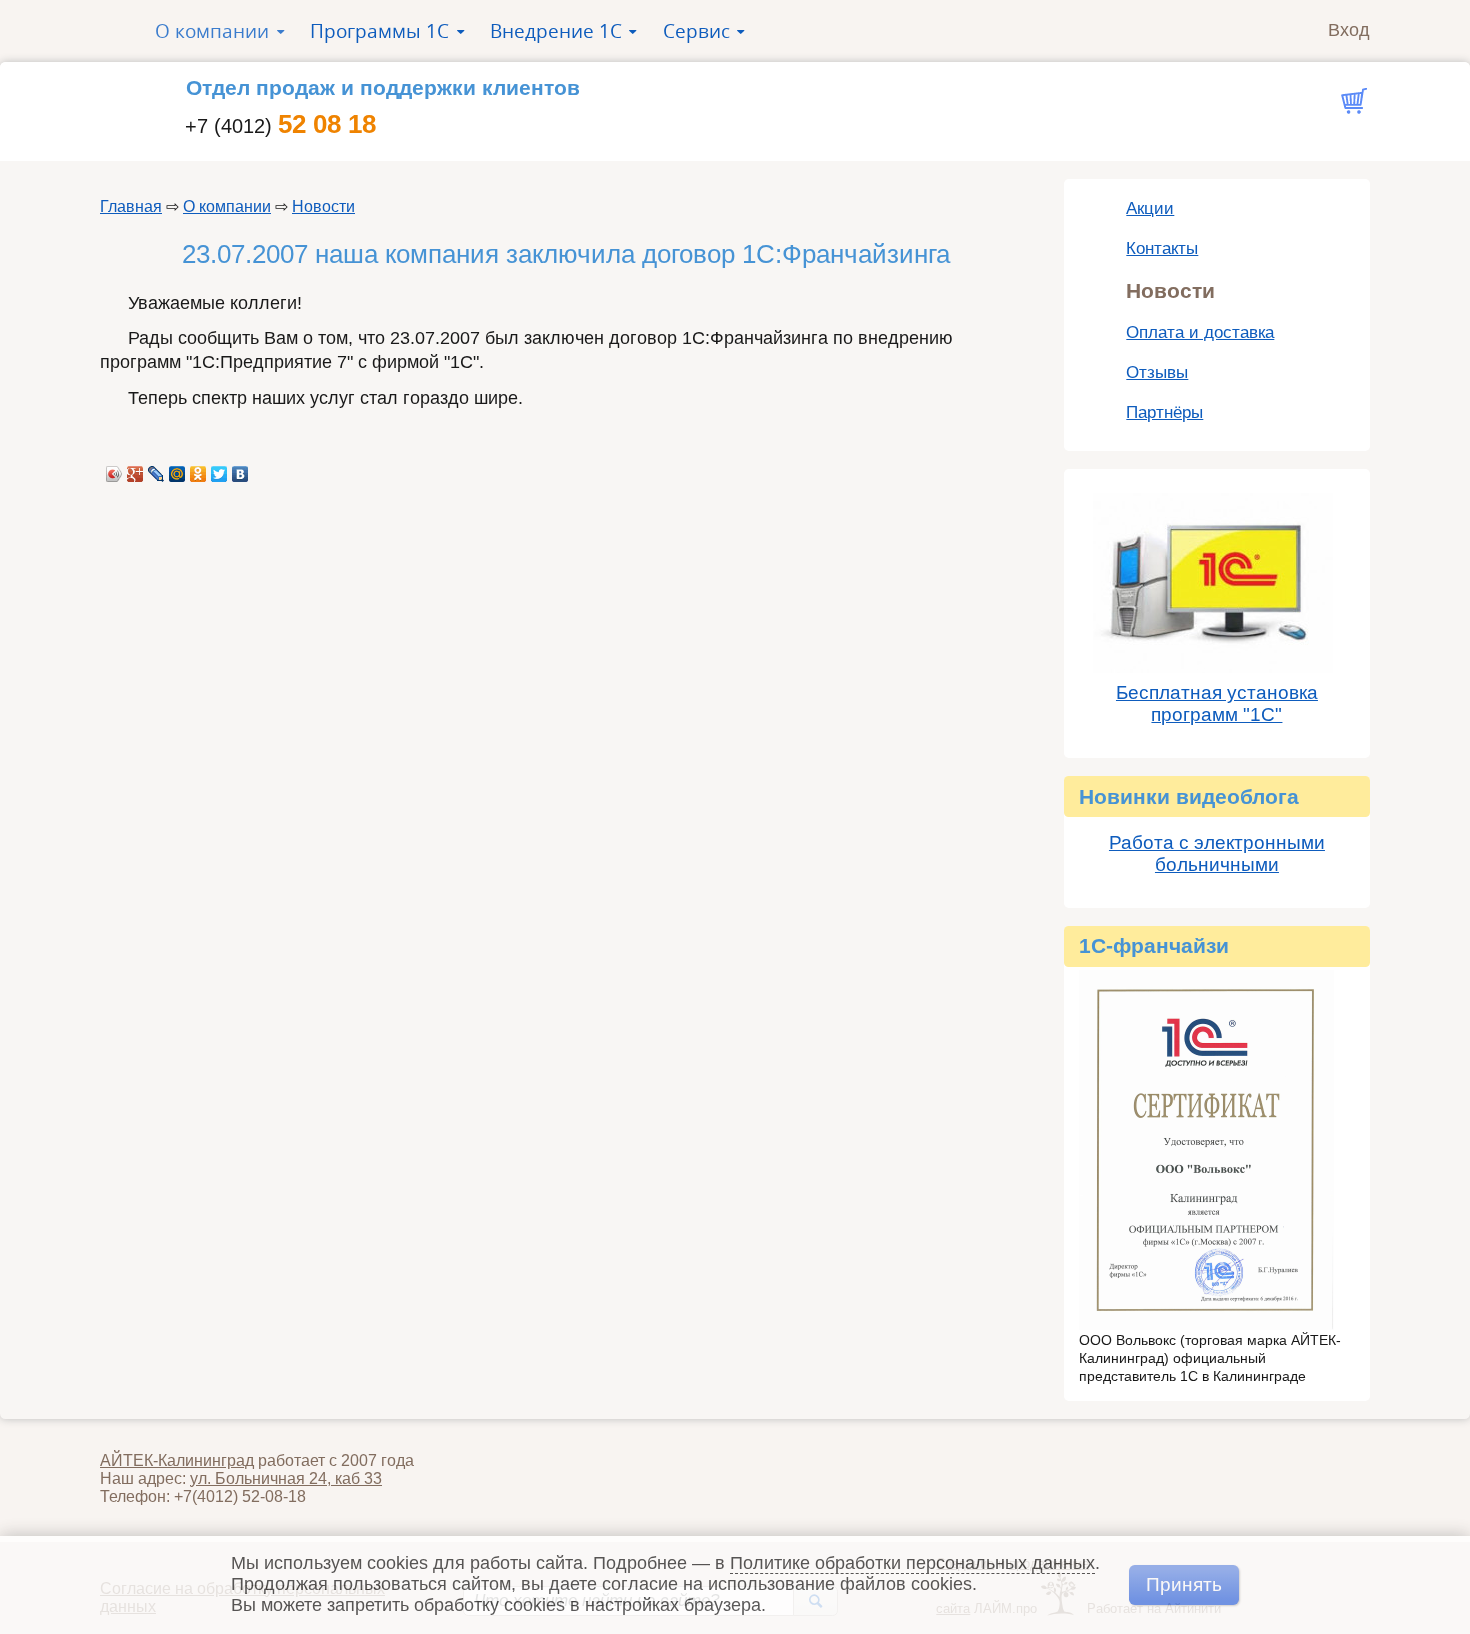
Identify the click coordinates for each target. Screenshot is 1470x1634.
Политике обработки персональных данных (912, 1563)
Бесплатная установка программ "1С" (1217, 703)
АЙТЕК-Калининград (177, 1460)
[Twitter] (219, 469)
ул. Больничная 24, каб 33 (286, 1478)
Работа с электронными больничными (1217, 853)
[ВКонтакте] (240, 469)
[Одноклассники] (198, 469)
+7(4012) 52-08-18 (240, 1496)
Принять (1184, 1584)
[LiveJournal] (156, 469)
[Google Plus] (135, 469)
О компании (227, 206)
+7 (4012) (280, 126)
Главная (131, 206)
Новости (323, 206)
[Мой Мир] (177, 469)
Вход (1349, 30)
